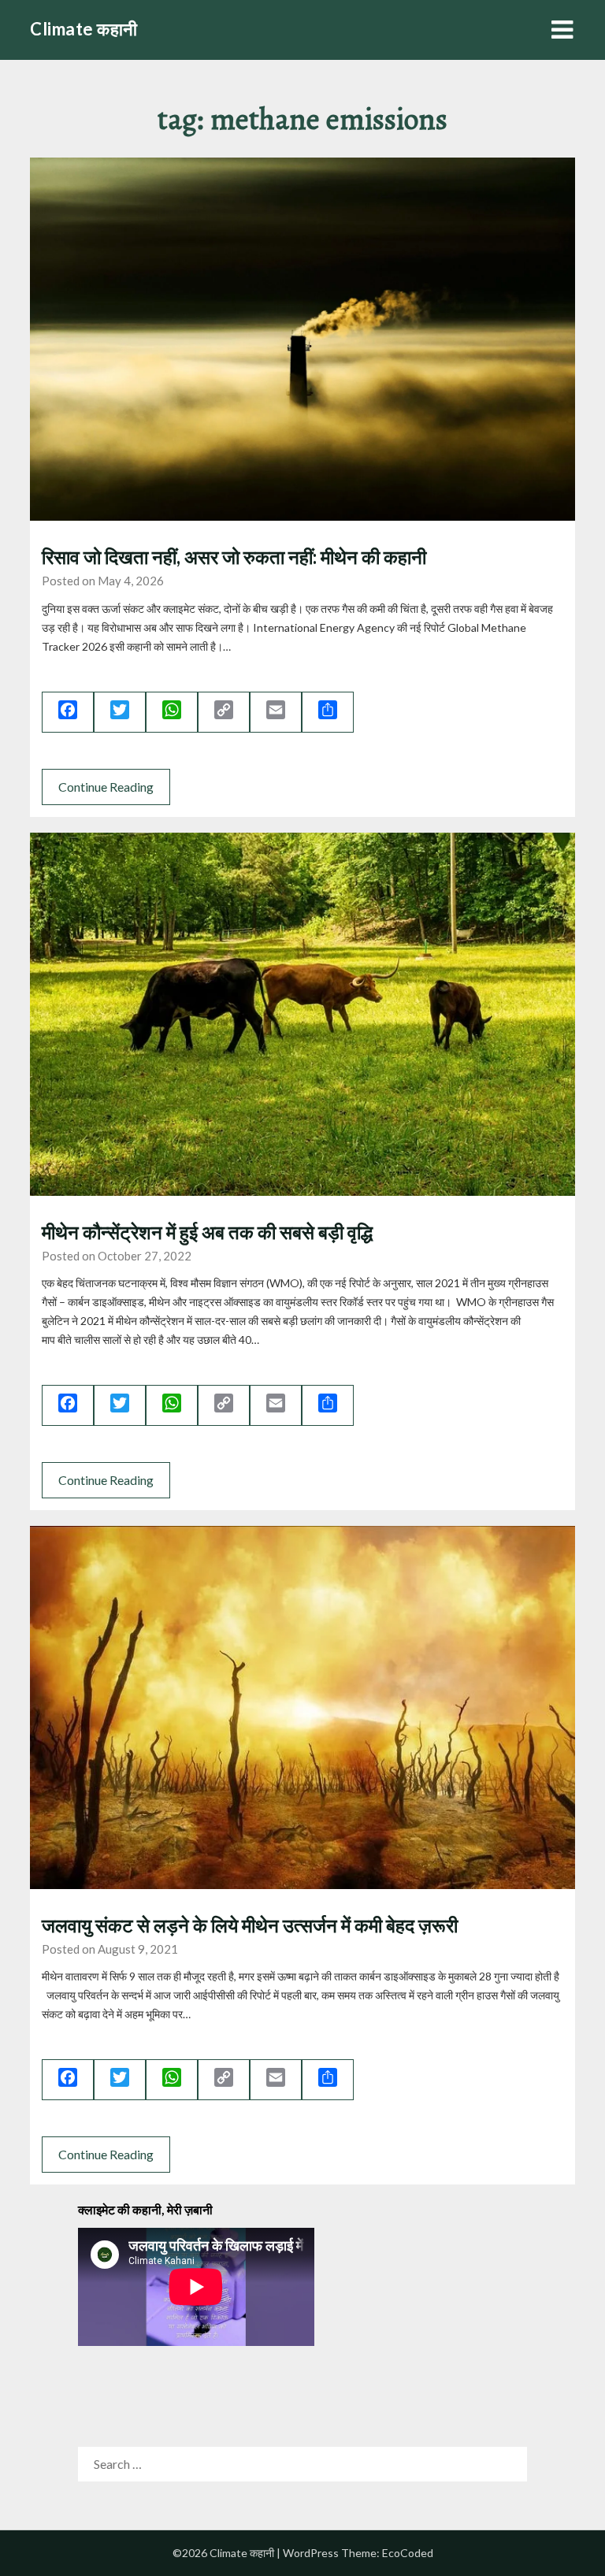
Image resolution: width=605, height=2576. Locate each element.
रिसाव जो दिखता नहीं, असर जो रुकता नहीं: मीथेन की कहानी (234, 557)
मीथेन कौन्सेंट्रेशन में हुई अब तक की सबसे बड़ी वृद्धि (209, 1232)
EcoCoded (408, 2553)
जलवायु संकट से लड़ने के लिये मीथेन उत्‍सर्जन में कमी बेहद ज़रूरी (250, 1925)
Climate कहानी (84, 29)
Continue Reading (106, 787)
